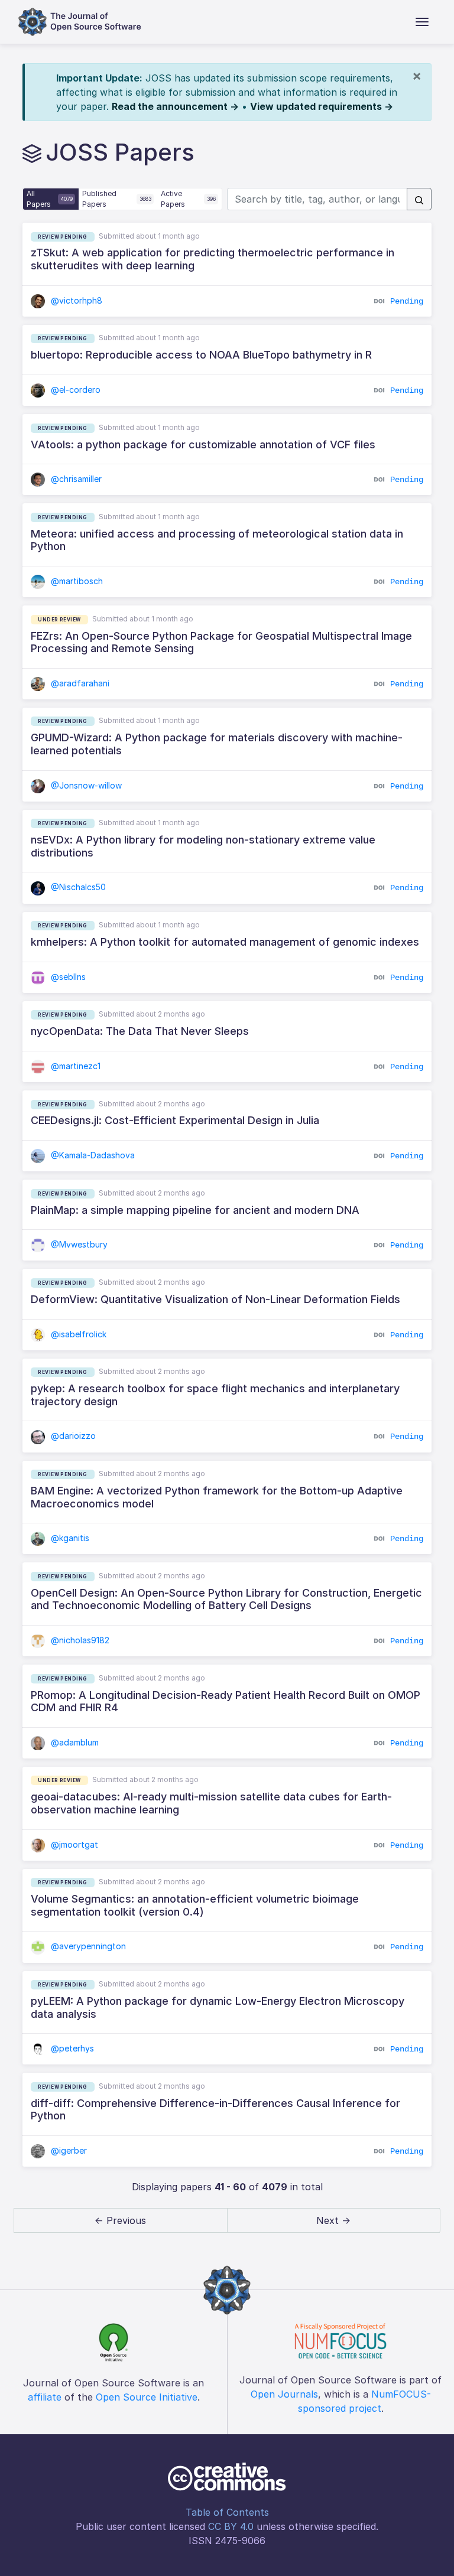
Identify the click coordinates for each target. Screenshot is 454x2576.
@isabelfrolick (77, 1334)
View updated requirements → (322, 106)
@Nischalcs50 (77, 887)
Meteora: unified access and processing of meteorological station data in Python (217, 540)
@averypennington (87, 1946)
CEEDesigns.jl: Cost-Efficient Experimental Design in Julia (175, 1120)
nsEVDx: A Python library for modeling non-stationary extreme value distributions (203, 846)
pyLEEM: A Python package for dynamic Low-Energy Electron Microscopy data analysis (218, 2007)
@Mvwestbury (78, 1244)
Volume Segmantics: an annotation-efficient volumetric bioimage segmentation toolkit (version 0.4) (195, 1905)
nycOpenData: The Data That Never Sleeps (140, 1031)
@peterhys (71, 2048)
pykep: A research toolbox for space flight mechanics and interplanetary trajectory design (215, 1395)
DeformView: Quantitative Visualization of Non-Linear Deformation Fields (215, 1299)
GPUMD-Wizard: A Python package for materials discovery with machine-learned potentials (217, 744)
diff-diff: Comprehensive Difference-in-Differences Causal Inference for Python (215, 2110)
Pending (407, 301)
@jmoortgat (73, 1844)
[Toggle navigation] (422, 22)
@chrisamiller (75, 479)
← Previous (120, 2220)
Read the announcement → (175, 106)
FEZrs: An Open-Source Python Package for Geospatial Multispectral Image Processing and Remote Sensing (221, 642)
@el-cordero (74, 390)
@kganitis (69, 1538)
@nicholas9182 (79, 1640)
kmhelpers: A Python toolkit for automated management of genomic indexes (225, 942)
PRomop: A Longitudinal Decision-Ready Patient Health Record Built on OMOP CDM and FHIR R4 (226, 1701)
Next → (333, 2220)
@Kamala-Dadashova (92, 1155)
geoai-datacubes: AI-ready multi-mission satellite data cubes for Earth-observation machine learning (211, 1803)
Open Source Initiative (147, 2397)
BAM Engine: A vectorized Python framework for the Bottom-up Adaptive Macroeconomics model (217, 1497)
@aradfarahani (79, 683)
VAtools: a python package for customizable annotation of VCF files (203, 444)
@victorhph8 (75, 300)
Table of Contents (227, 2512)
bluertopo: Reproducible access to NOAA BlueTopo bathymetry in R (201, 355)
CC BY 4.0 (231, 2526)
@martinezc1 (74, 1066)
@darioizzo (72, 1436)
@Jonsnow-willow (85, 785)
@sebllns (67, 977)
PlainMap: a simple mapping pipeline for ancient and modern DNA (195, 1210)
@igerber (68, 2150)
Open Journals (284, 2394)
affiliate (45, 2397)
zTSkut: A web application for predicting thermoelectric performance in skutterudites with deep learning (213, 259)
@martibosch (76, 581)
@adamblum (74, 1742)
